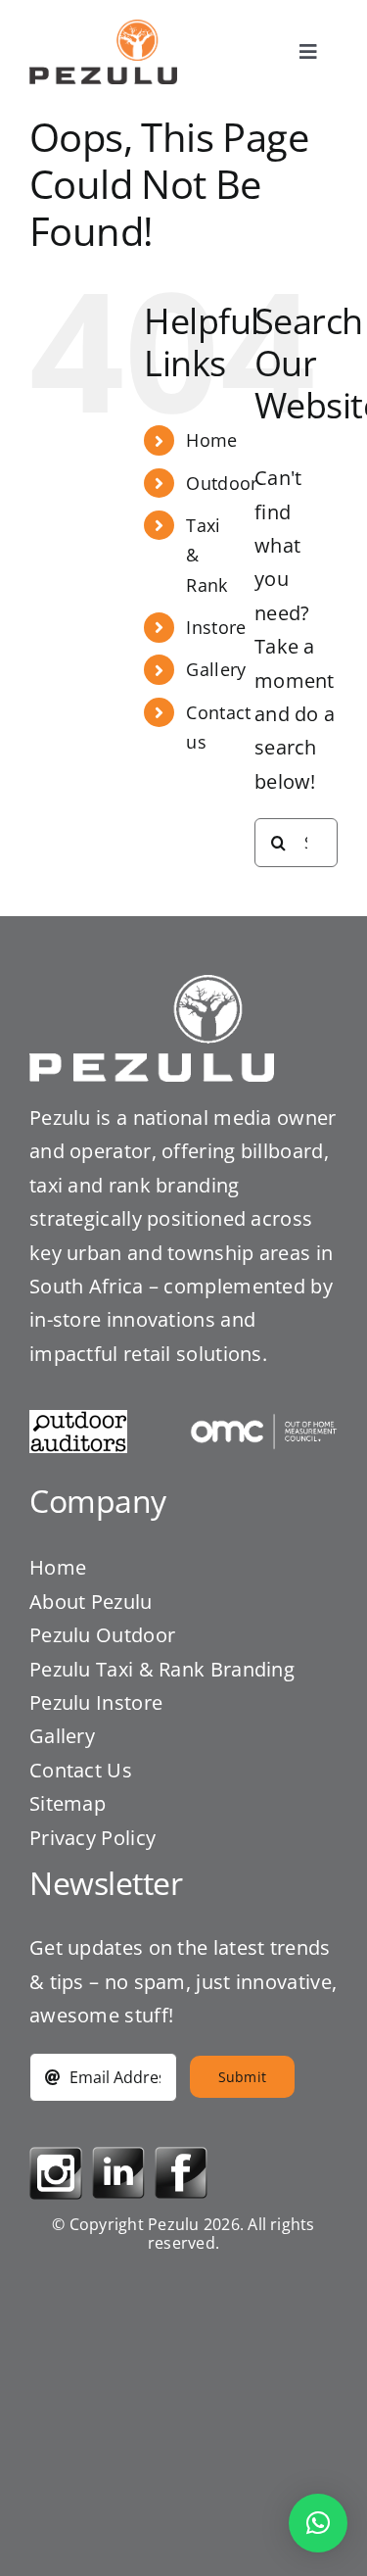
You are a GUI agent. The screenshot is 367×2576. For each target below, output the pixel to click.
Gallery (216, 669)
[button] (318, 2523)
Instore (216, 627)
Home (211, 440)
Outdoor (222, 483)
